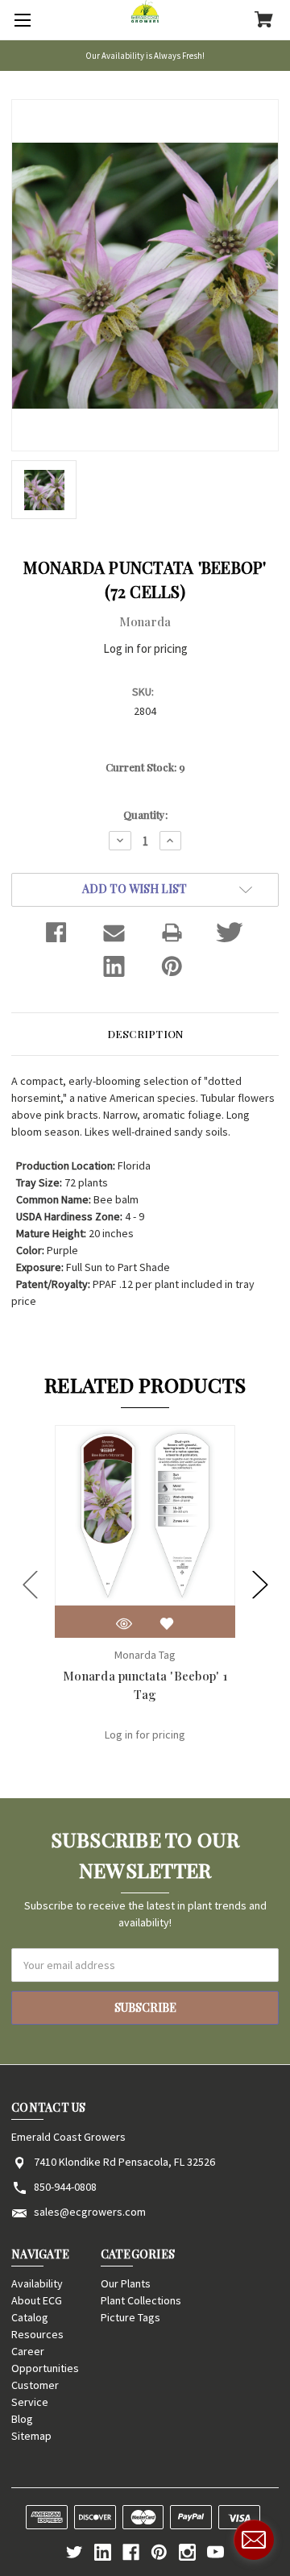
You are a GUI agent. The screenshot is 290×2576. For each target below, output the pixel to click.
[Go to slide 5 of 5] (31, 1584)
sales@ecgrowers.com (90, 2212)
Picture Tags (130, 2317)
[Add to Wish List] (167, 1624)
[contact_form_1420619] (254, 2540)
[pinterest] (159, 2552)
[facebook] (131, 2552)
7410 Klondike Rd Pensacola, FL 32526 (124, 2162)
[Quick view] (124, 1624)
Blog (22, 2419)
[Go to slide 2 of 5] (260, 1584)
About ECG (37, 2300)
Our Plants (126, 2283)
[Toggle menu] (20, 20)
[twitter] (75, 2552)
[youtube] (215, 2552)
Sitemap (31, 2436)
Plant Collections (141, 2300)
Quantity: (145, 814)
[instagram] (187, 2552)
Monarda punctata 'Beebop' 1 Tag (145, 1685)
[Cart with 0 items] (264, 21)
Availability (37, 2283)
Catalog (30, 2317)
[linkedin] (103, 2552)
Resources (37, 2334)
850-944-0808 (65, 2187)
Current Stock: (145, 767)
